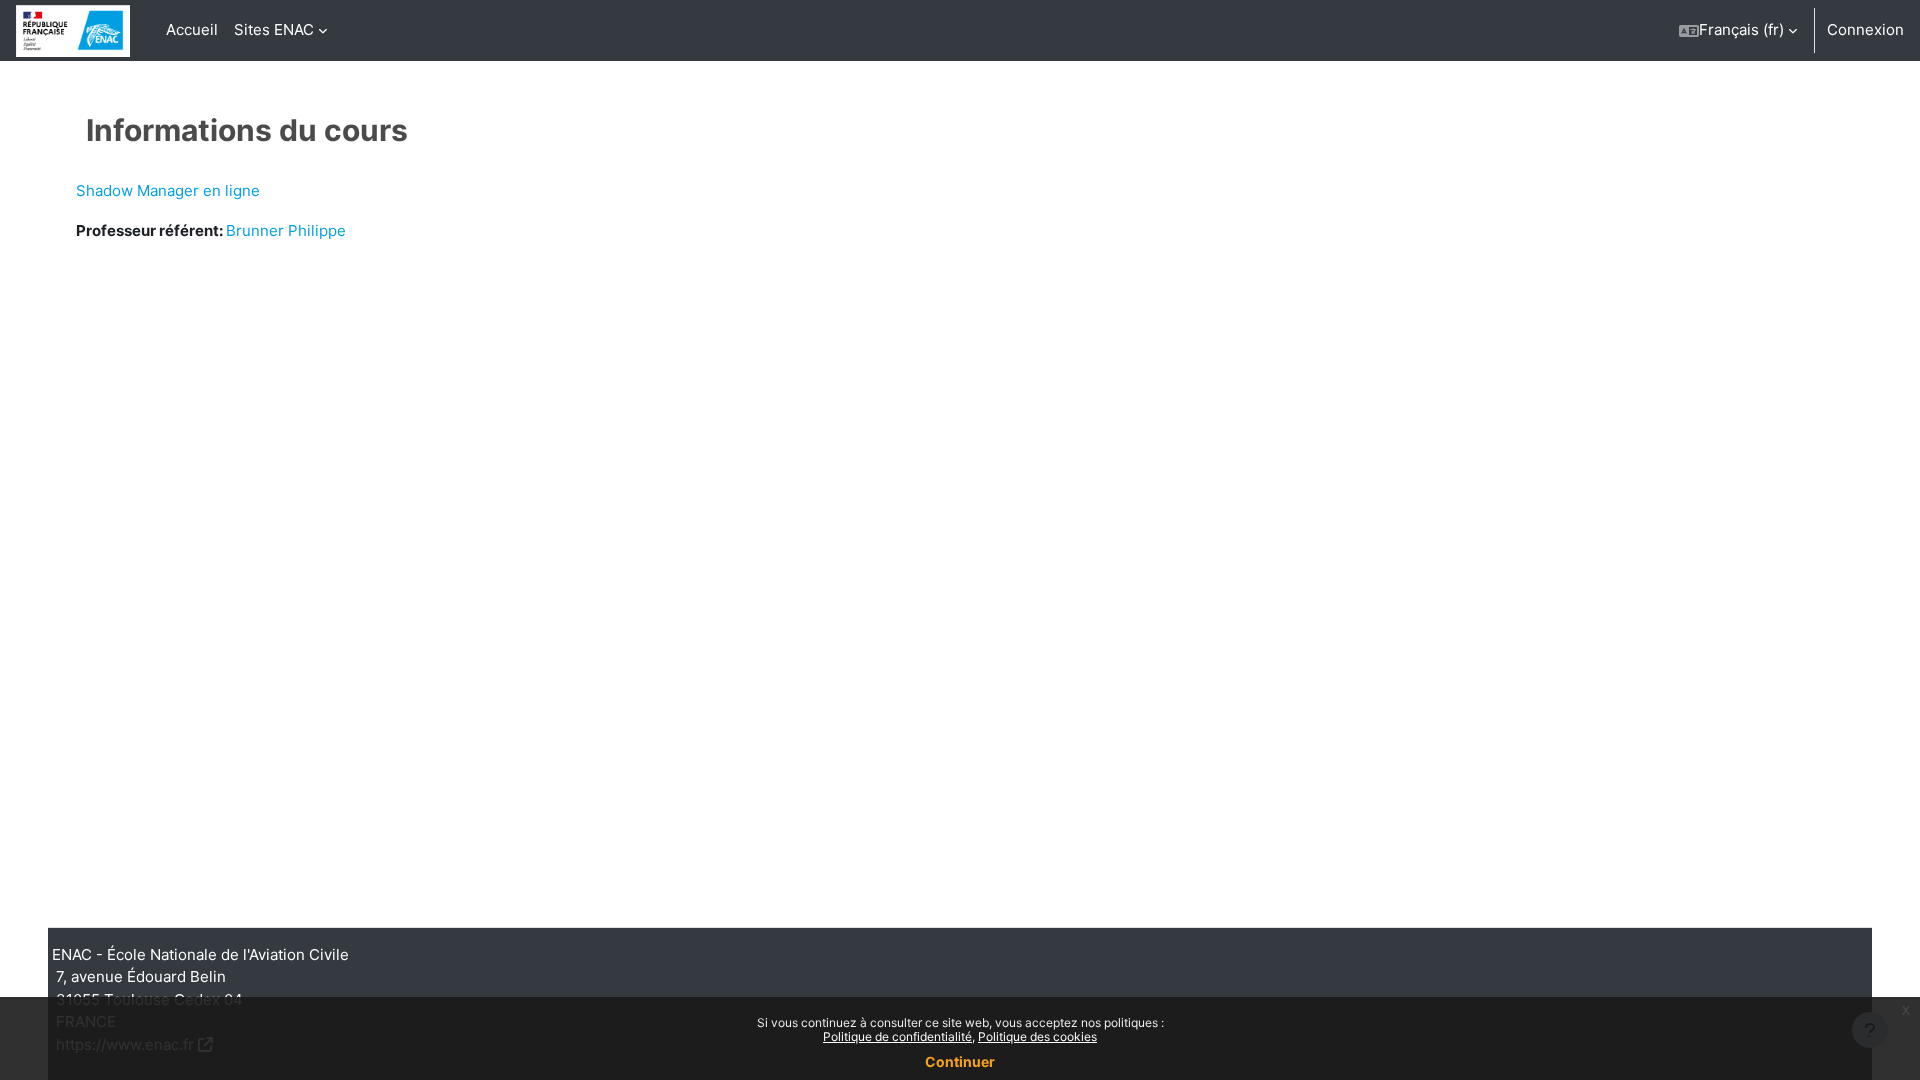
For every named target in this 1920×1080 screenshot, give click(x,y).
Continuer (960, 1061)
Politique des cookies (1037, 1036)
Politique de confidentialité (897, 1036)
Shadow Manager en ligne (168, 190)
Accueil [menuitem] (192, 29)
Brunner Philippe (286, 230)
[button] (1738, 30)
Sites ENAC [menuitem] (274, 29)
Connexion (1865, 29)
